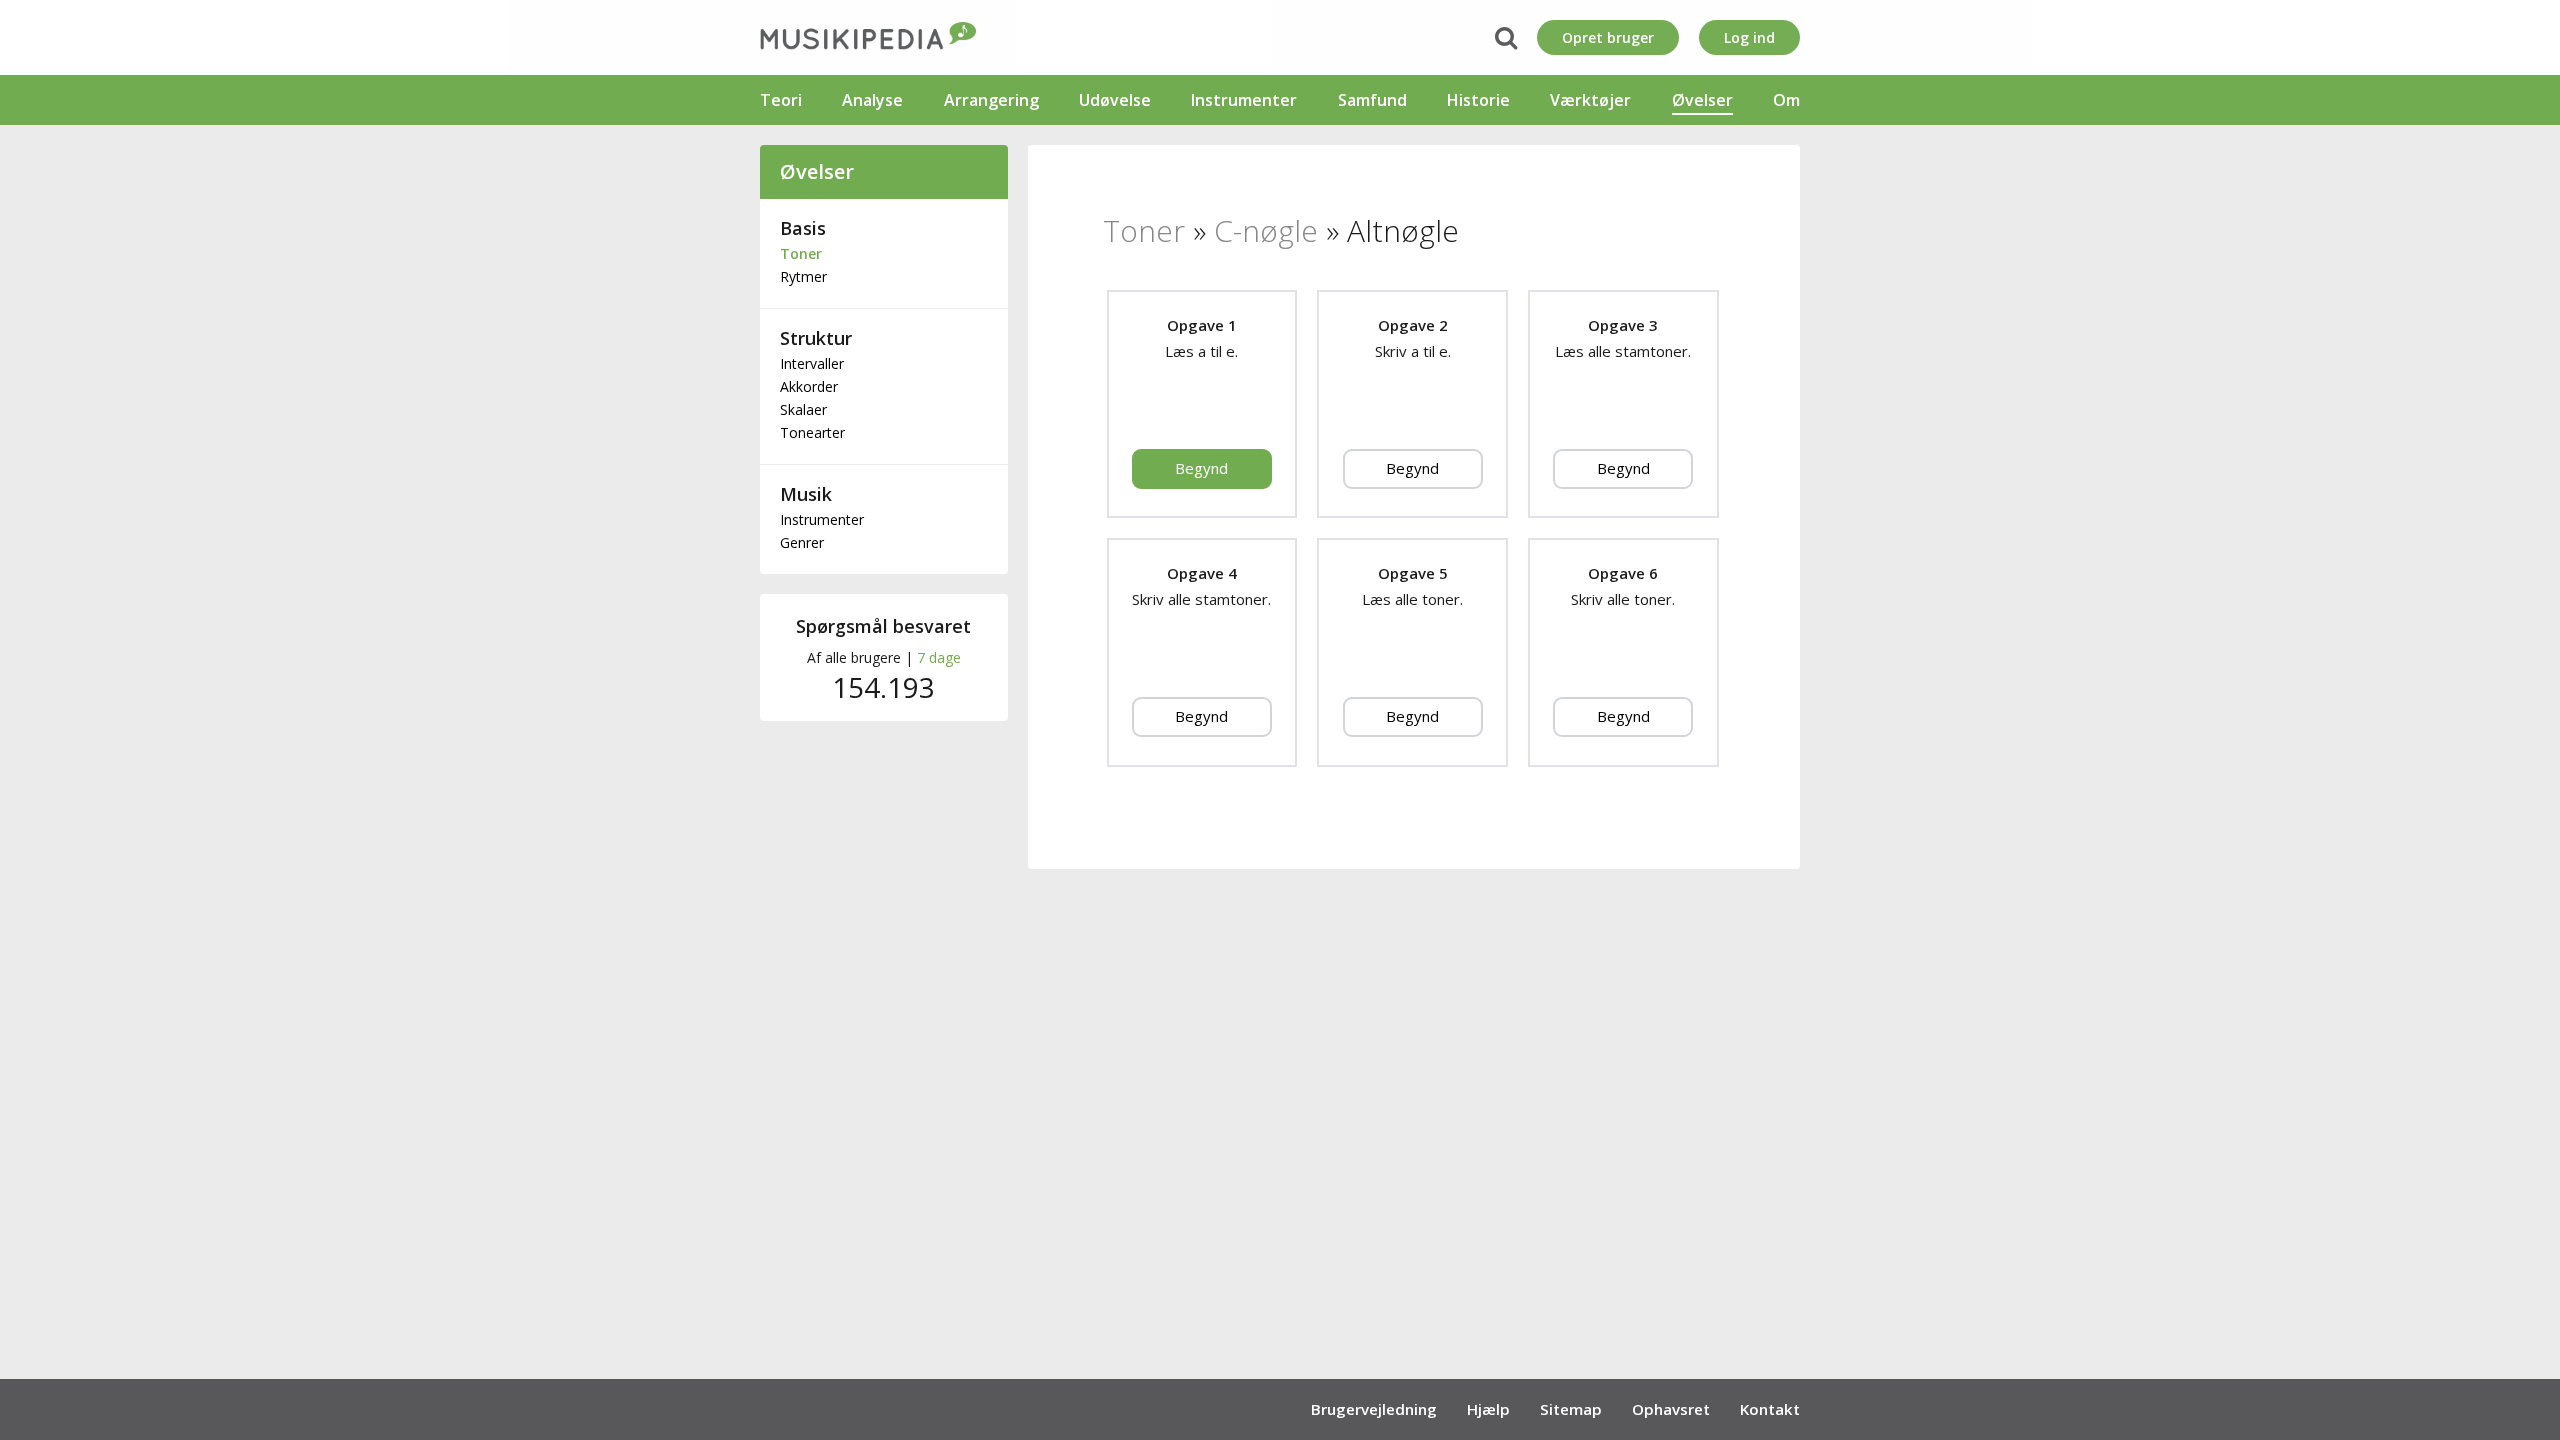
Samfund (1372, 100)
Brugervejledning (1374, 1409)
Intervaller (812, 363)
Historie (1478, 100)
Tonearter (812, 432)
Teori (781, 100)
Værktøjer (1590, 100)
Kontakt (1770, 1409)
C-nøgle (1266, 230)
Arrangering (991, 100)
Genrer (802, 542)
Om (1786, 100)
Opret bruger (1608, 37)
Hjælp (1488, 1409)
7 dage (939, 657)
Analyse (872, 100)
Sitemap (1571, 1409)
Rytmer (803, 276)
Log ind (1749, 37)
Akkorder (809, 386)
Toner (801, 253)
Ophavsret (1671, 1409)
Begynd (1201, 468)
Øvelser (1702, 100)
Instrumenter (1244, 100)
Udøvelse (1115, 100)
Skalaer (803, 409)
